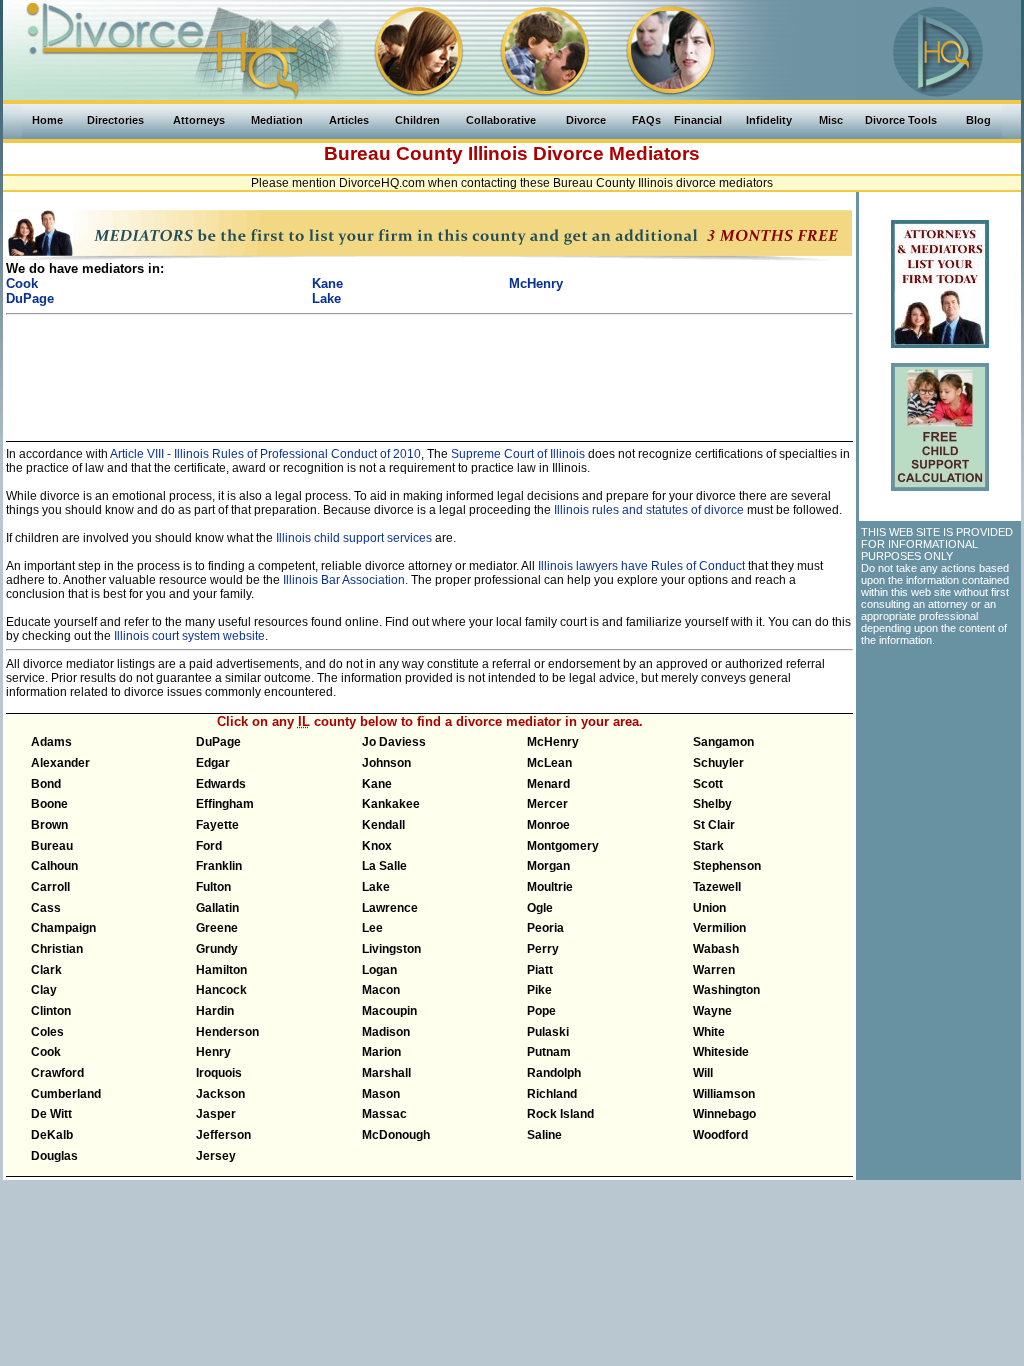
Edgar (213, 763)
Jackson (220, 1094)
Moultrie (550, 887)
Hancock (221, 990)
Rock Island (560, 1114)
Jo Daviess (394, 742)
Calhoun (54, 866)
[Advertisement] (430, 369)
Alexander (60, 763)
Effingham (225, 804)
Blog (978, 120)
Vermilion (719, 928)
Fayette (217, 825)
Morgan (548, 866)
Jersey (216, 1156)
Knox (377, 846)
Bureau (52, 846)
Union (709, 908)
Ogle (540, 908)
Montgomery (563, 846)
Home (47, 120)
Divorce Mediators (616, 153)
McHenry (553, 742)
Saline (544, 1135)
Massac (384, 1114)
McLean (549, 763)
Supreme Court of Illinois (518, 454)
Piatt (540, 970)
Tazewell (717, 887)
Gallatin (217, 908)
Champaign (63, 928)
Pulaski (548, 1032)
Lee (372, 928)
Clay (44, 990)
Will (703, 1073)
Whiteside (721, 1052)
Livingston (391, 949)
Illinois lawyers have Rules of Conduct (641, 566)
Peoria (545, 928)
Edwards (221, 784)
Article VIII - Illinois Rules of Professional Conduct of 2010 (264, 454)
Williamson (724, 1094)
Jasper (216, 1114)
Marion (381, 1052)
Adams (51, 742)
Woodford (720, 1135)
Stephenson (727, 866)
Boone (49, 804)
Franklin (219, 866)
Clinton (51, 1011)
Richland (552, 1094)
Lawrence (390, 908)
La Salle (384, 866)
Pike (539, 990)
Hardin (215, 1011)
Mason (381, 1094)
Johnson (386, 763)
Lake (376, 887)
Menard (548, 784)
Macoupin (389, 1011)
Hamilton (221, 970)
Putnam (549, 1052)
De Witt (51, 1114)
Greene (217, 928)
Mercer (547, 804)
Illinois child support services (354, 538)
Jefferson (223, 1135)
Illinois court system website (189, 636)
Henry (213, 1052)
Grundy (217, 949)
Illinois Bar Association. (345, 580)
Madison (386, 1032)
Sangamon (723, 742)
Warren (714, 970)
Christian (57, 949)
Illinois (498, 153)
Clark (46, 970)
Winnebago (724, 1114)
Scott (708, 784)
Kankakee (391, 804)
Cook (46, 1052)
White (709, 1032)
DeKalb (52, 1135)
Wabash (716, 949)
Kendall (383, 825)
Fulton (213, 887)
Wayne (712, 1011)
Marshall (386, 1073)
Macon (381, 990)
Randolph (554, 1073)
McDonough (396, 1135)
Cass (46, 908)
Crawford (57, 1073)
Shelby (712, 804)
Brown (49, 825)
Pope (541, 1011)
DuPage (218, 742)
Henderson (227, 1032)
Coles (47, 1032)
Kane (377, 784)
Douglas (54, 1156)
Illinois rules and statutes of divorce (649, 510)
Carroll (50, 887)
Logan (379, 970)
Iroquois (219, 1073)
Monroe (548, 825)
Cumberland (66, 1094)
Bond (46, 784)
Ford (209, 846)
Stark (708, 846)
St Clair (714, 825)
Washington (726, 990)
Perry (543, 949)
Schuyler (718, 763)
